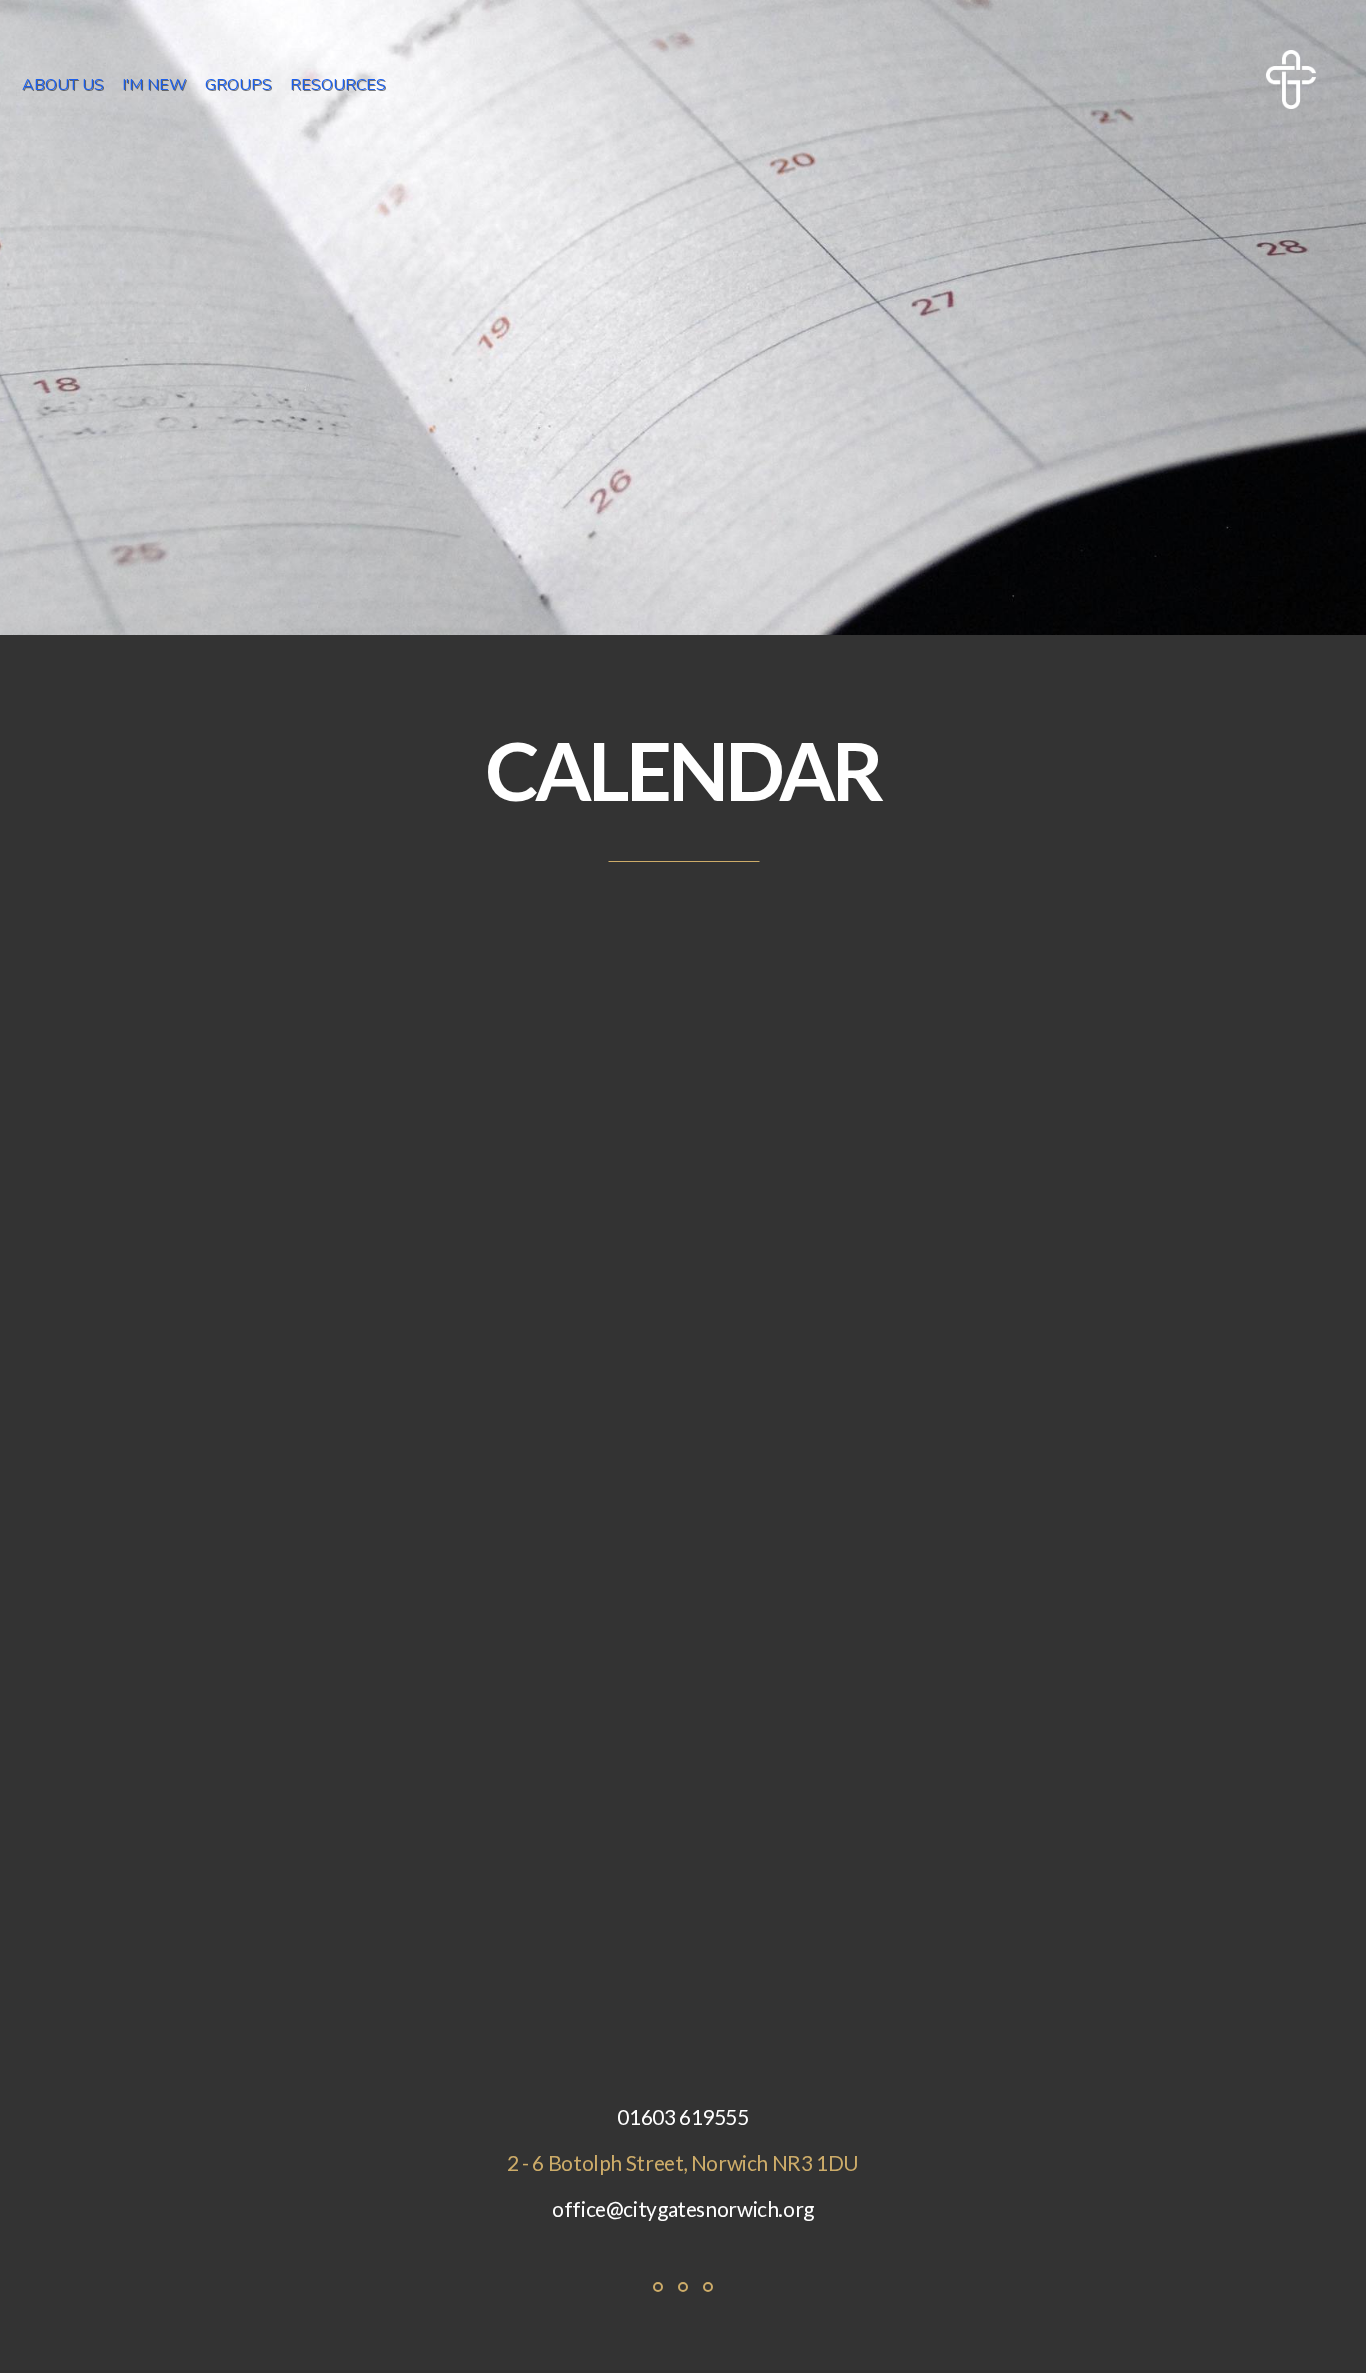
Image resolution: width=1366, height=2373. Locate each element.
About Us (65, 85)
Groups (240, 85)
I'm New (156, 85)
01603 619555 (682, 2116)
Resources (340, 85)
